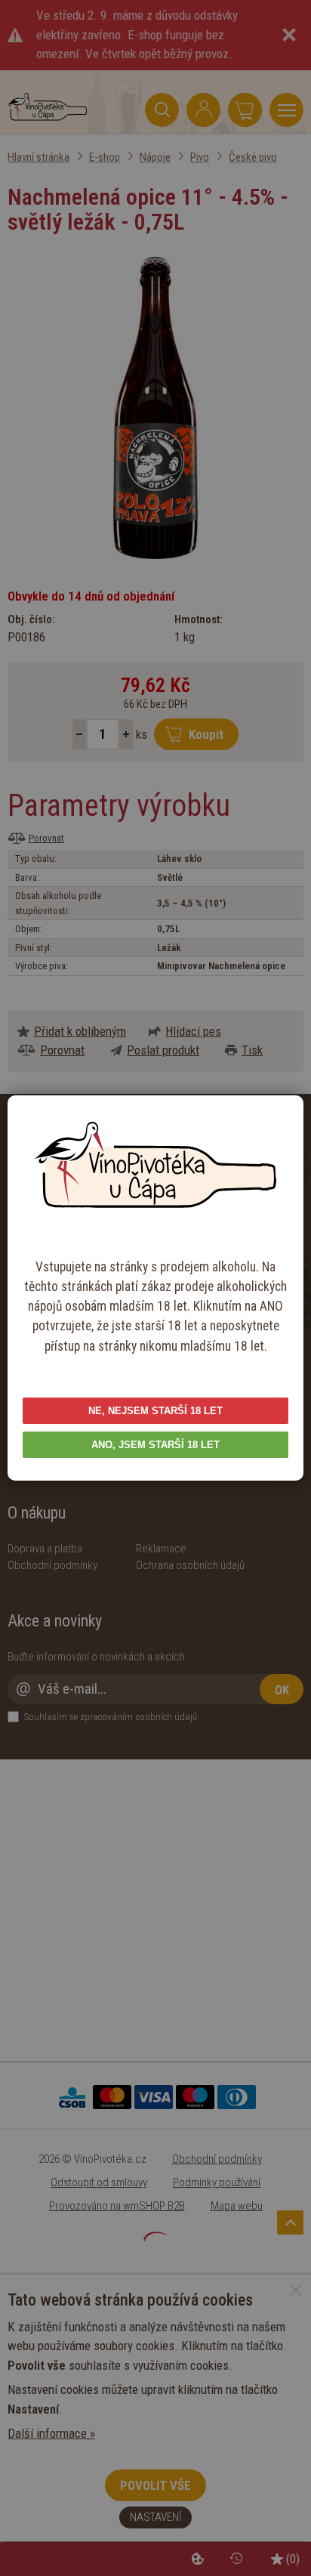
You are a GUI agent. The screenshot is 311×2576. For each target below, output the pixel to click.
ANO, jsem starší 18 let (155, 1445)
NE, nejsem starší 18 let (155, 1411)
